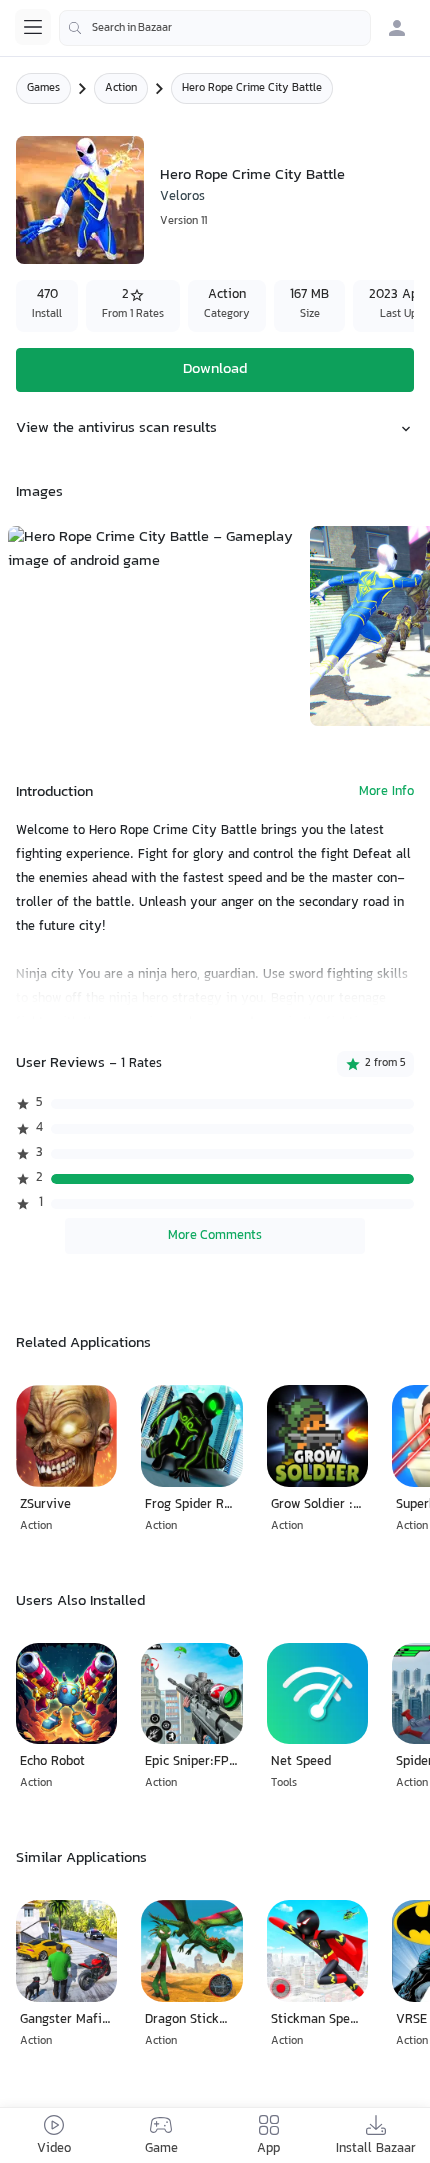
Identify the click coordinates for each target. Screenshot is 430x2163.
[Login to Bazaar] (397, 28)
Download (215, 369)
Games (43, 88)
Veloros (182, 197)
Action (121, 88)
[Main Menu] (33, 27)
